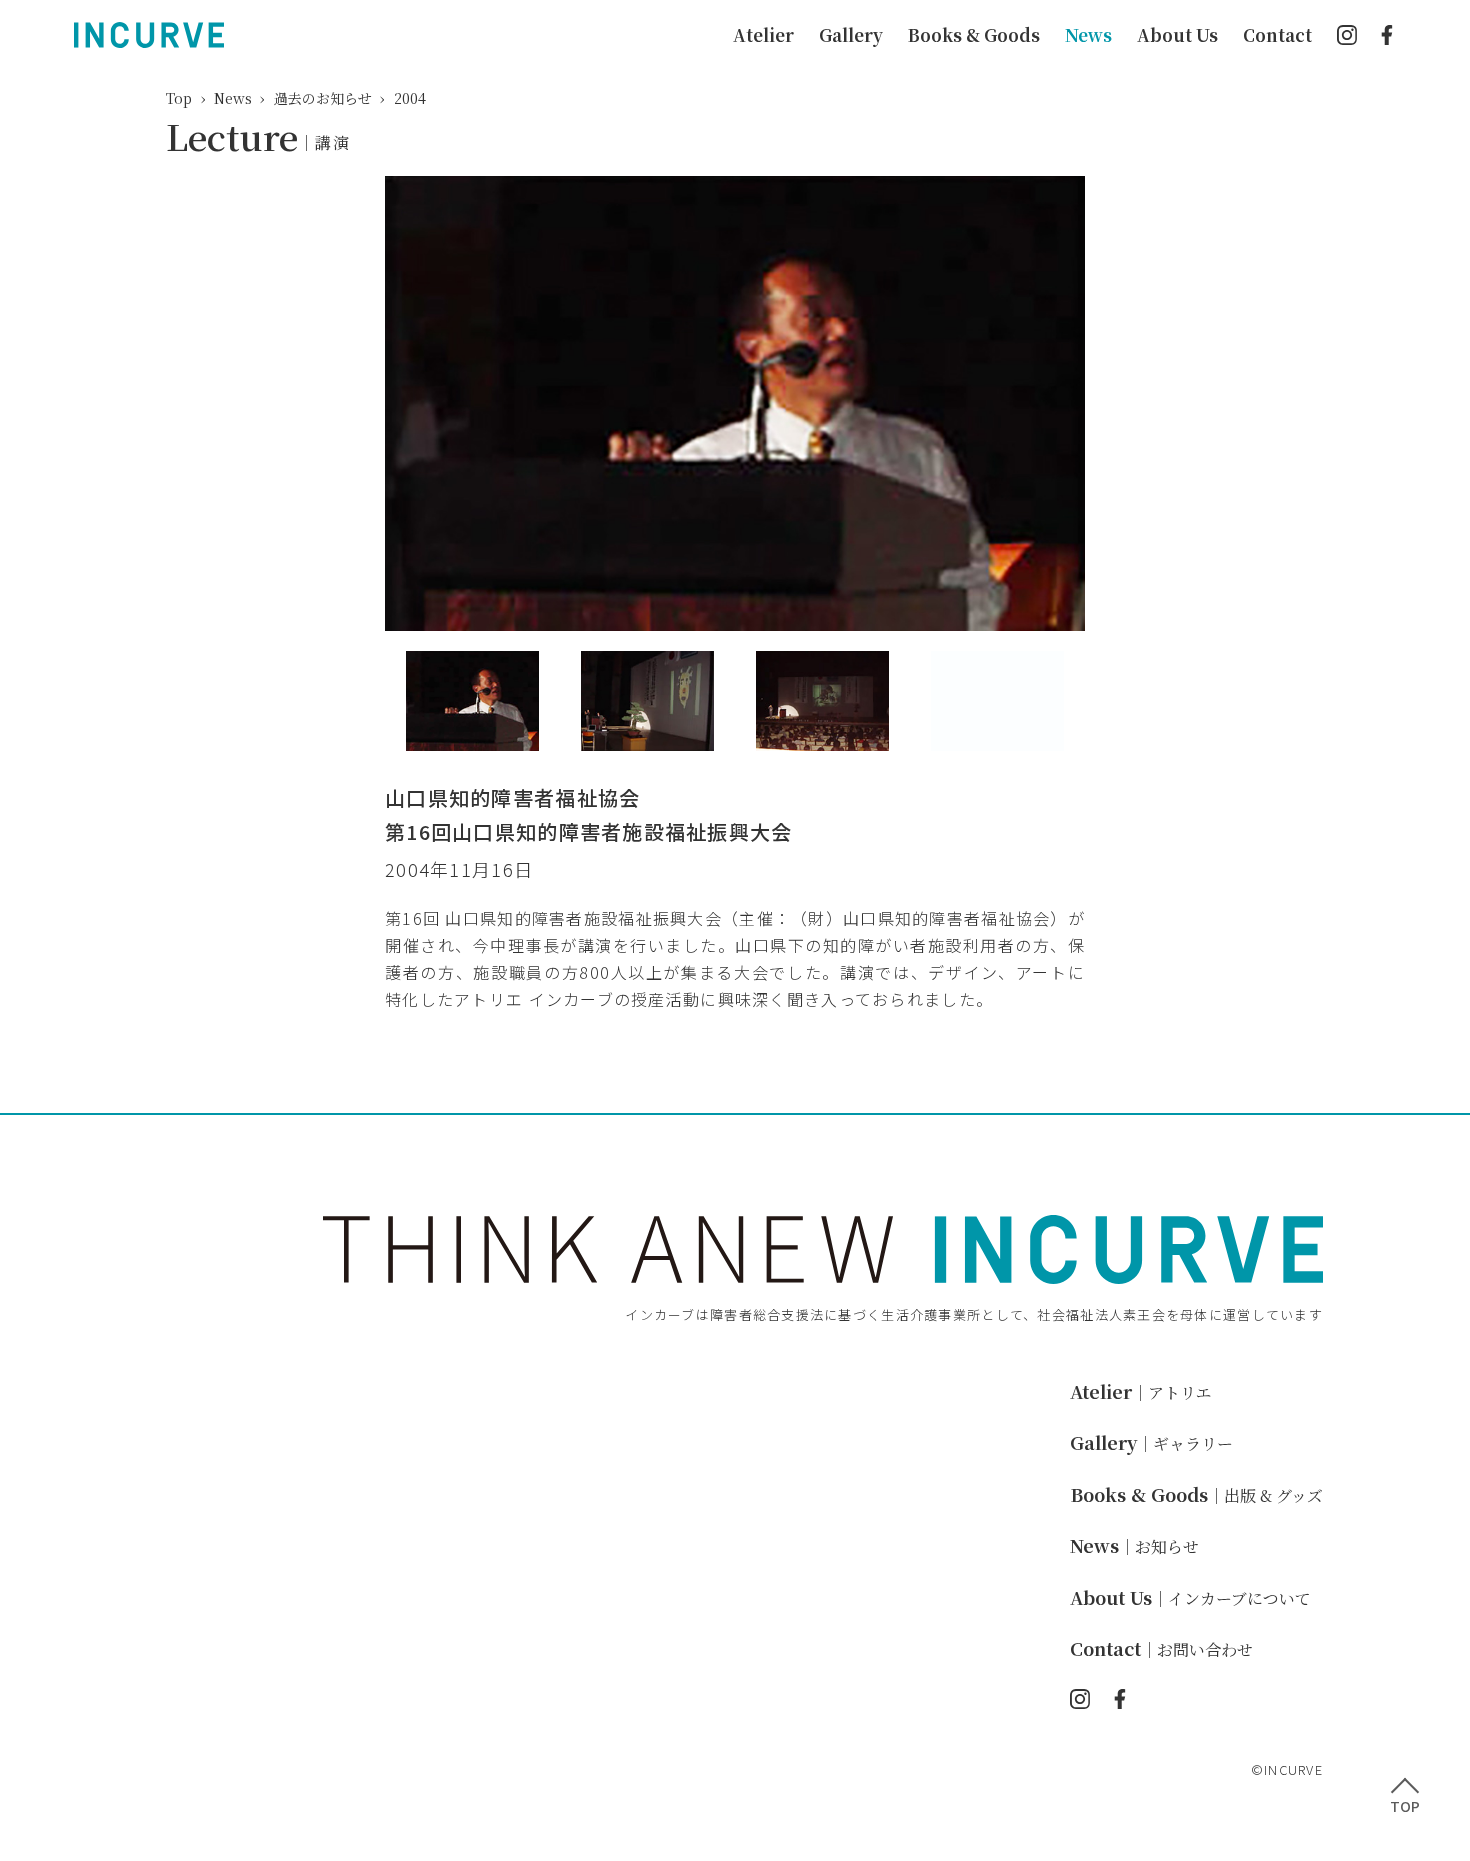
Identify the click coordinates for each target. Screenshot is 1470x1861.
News (1088, 34)
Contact (1277, 34)
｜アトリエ (1141, 1392)
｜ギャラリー (1151, 1443)
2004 (410, 98)
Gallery (851, 34)
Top (179, 98)
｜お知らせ (1134, 1546)
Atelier (763, 34)
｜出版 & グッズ (1196, 1495)
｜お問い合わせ (1161, 1649)
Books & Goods (974, 34)
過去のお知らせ (323, 98)
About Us (1177, 34)
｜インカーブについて (1190, 1598)
